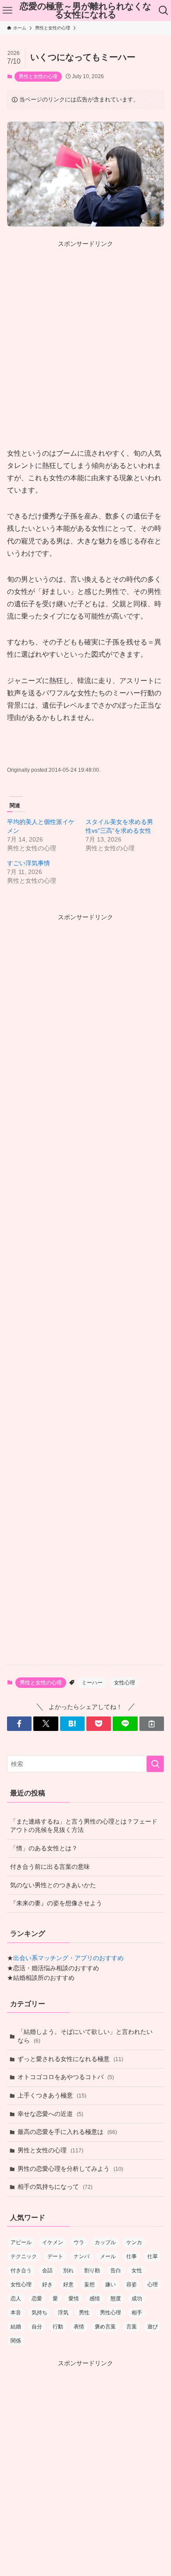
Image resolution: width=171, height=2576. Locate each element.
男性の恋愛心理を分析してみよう (70, 2169)
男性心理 (110, 2313)
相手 (137, 2313)
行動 (58, 2327)
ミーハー (92, 1683)
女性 (137, 2270)
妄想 (89, 2285)
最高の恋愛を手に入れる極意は (67, 2132)
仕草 (153, 2256)
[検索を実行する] (155, 1764)
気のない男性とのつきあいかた (53, 1885)
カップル (105, 2242)
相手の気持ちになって (55, 2187)
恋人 (16, 2299)
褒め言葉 (105, 2327)
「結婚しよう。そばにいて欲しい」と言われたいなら (85, 2036)
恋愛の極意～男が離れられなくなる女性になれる (85, 11)
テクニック (24, 2256)
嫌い (110, 2285)
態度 (116, 2299)
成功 (137, 2299)
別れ (68, 2270)
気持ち (39, 2313)
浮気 (63, 2313)
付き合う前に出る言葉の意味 (50, 1867)
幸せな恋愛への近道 (50, 2114)
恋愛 (37, 2299)
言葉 (132, 2327)
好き (47, 2285)
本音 (16, 2313)
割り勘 (92, 2270)
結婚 (16, 2327)
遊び (153, 2327)
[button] (19, 1724)
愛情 (74, 2299)
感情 (95, 2299)
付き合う (21, 2270)
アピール (21, 2242)
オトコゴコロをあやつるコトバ (66, 2077)
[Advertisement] (85, 335)
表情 (79, 2327)
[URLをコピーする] (152, 1724)
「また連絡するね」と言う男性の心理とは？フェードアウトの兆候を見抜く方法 (84, 1826)
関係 (16, 2341)
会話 (47, 2270)
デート (55, 2256)
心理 (153, 2285)
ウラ (79, 2242)
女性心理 (125, 1683)
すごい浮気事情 (28, 863)
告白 (116, 2270)
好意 (68, 2285)
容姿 (132, 2285)
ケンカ (134, 2242)
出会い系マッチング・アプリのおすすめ (68, 1958)
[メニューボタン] (7, 11)
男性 (84, 2313)
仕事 (132, 2256)
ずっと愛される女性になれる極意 (70, 2059)
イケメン (53, 2242)
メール (108, 2256)
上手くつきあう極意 (52, 2095)
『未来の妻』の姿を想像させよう (56, 1903)
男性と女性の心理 (38, 76)
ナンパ (82, 2256)
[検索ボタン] (164, 11)
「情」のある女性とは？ (44, 1848)
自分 (37, 2327)
